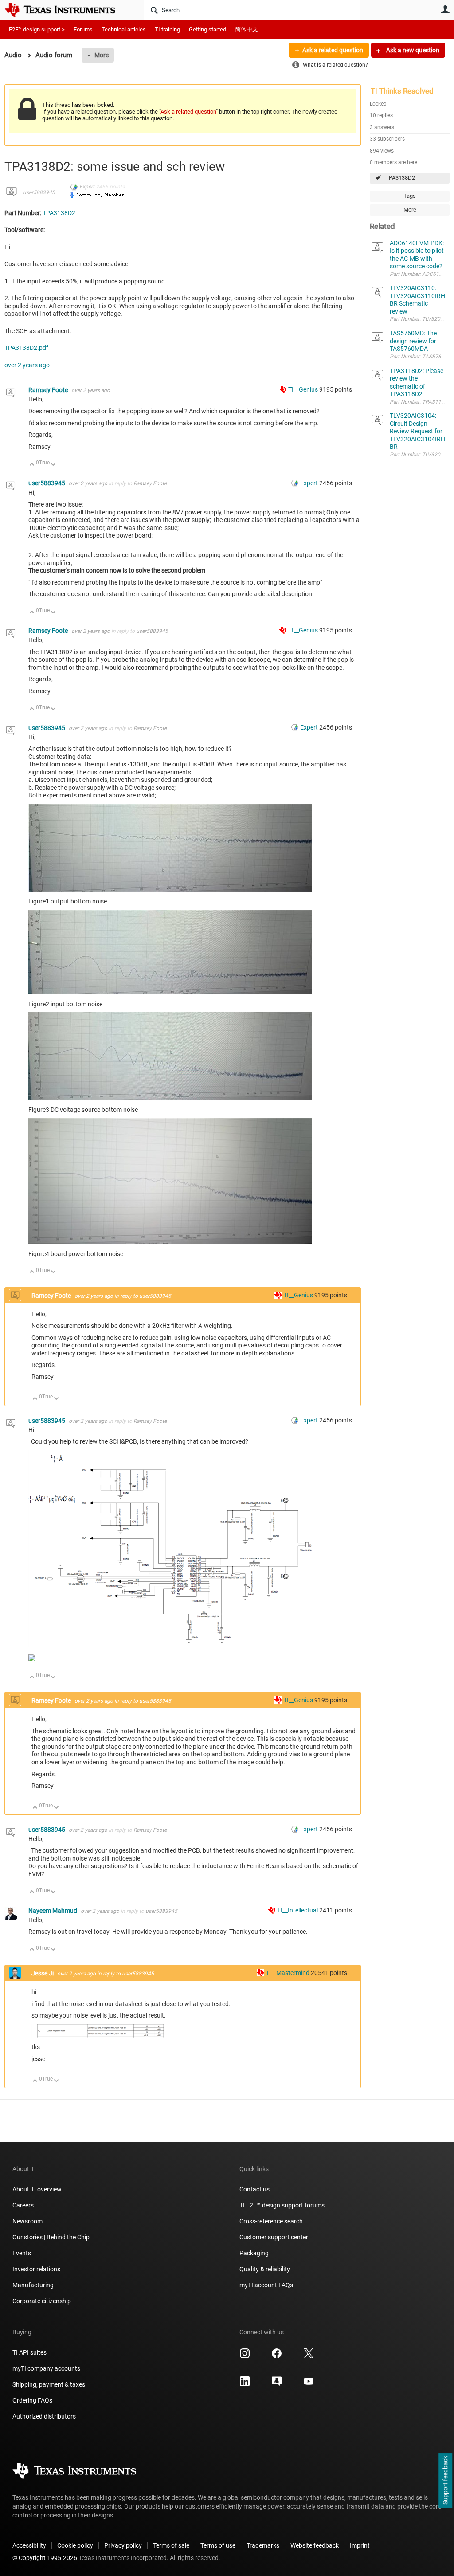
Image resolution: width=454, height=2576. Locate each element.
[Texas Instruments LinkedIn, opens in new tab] (245, 2384)
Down (53, 465)
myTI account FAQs (266, 2285)
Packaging (254, 2253)
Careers (23, 2205)
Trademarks (263, 2545)
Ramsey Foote (49, 390)
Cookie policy (75, 2545)
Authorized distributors (44, 2416)
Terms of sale (171, 2545)
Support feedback (445, 2481)
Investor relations (36, 2269)
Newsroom (27, 2221)
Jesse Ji (43, 1973)
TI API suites (29, 2352)
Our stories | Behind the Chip (51, 2237)
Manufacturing (33, 2285)
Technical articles (124, 29)
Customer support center (274, 2237)
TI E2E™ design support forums (282, 2205)
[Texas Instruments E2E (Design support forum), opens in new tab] (277, 2384)
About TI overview (37, 2189)
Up (32, 465)
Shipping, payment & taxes (49, 2384)
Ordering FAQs (32, 2400)
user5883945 (39, 192)
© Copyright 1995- (45, 2558)
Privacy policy (123, 2545)
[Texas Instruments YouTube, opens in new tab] (309, 2384)
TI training (167, 29)
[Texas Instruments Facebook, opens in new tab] (277, 2356)
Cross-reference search (271, 2221)
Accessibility (29, 2545)
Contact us (254, 2189)
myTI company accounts (46, 2368)
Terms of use (218, 2545)
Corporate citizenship (42, 2301)
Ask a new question (412, 50)
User (445, 9)
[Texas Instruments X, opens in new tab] (309, 2356)
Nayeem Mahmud (53, 1911)
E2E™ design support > (37, 29)
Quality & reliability (265, 2269)
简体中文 (247, 29)
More (102, 55)
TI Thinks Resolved (402, 91)
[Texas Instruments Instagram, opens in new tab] (245, 2356)
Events (22, 2253)
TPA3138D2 (400, 178)
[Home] (67, 10)
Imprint (360, 2545)
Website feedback (315, 2545)
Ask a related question (333, 50)
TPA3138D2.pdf (26, 348)
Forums (83, 29)
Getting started (207, 29)
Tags (410, 196)
